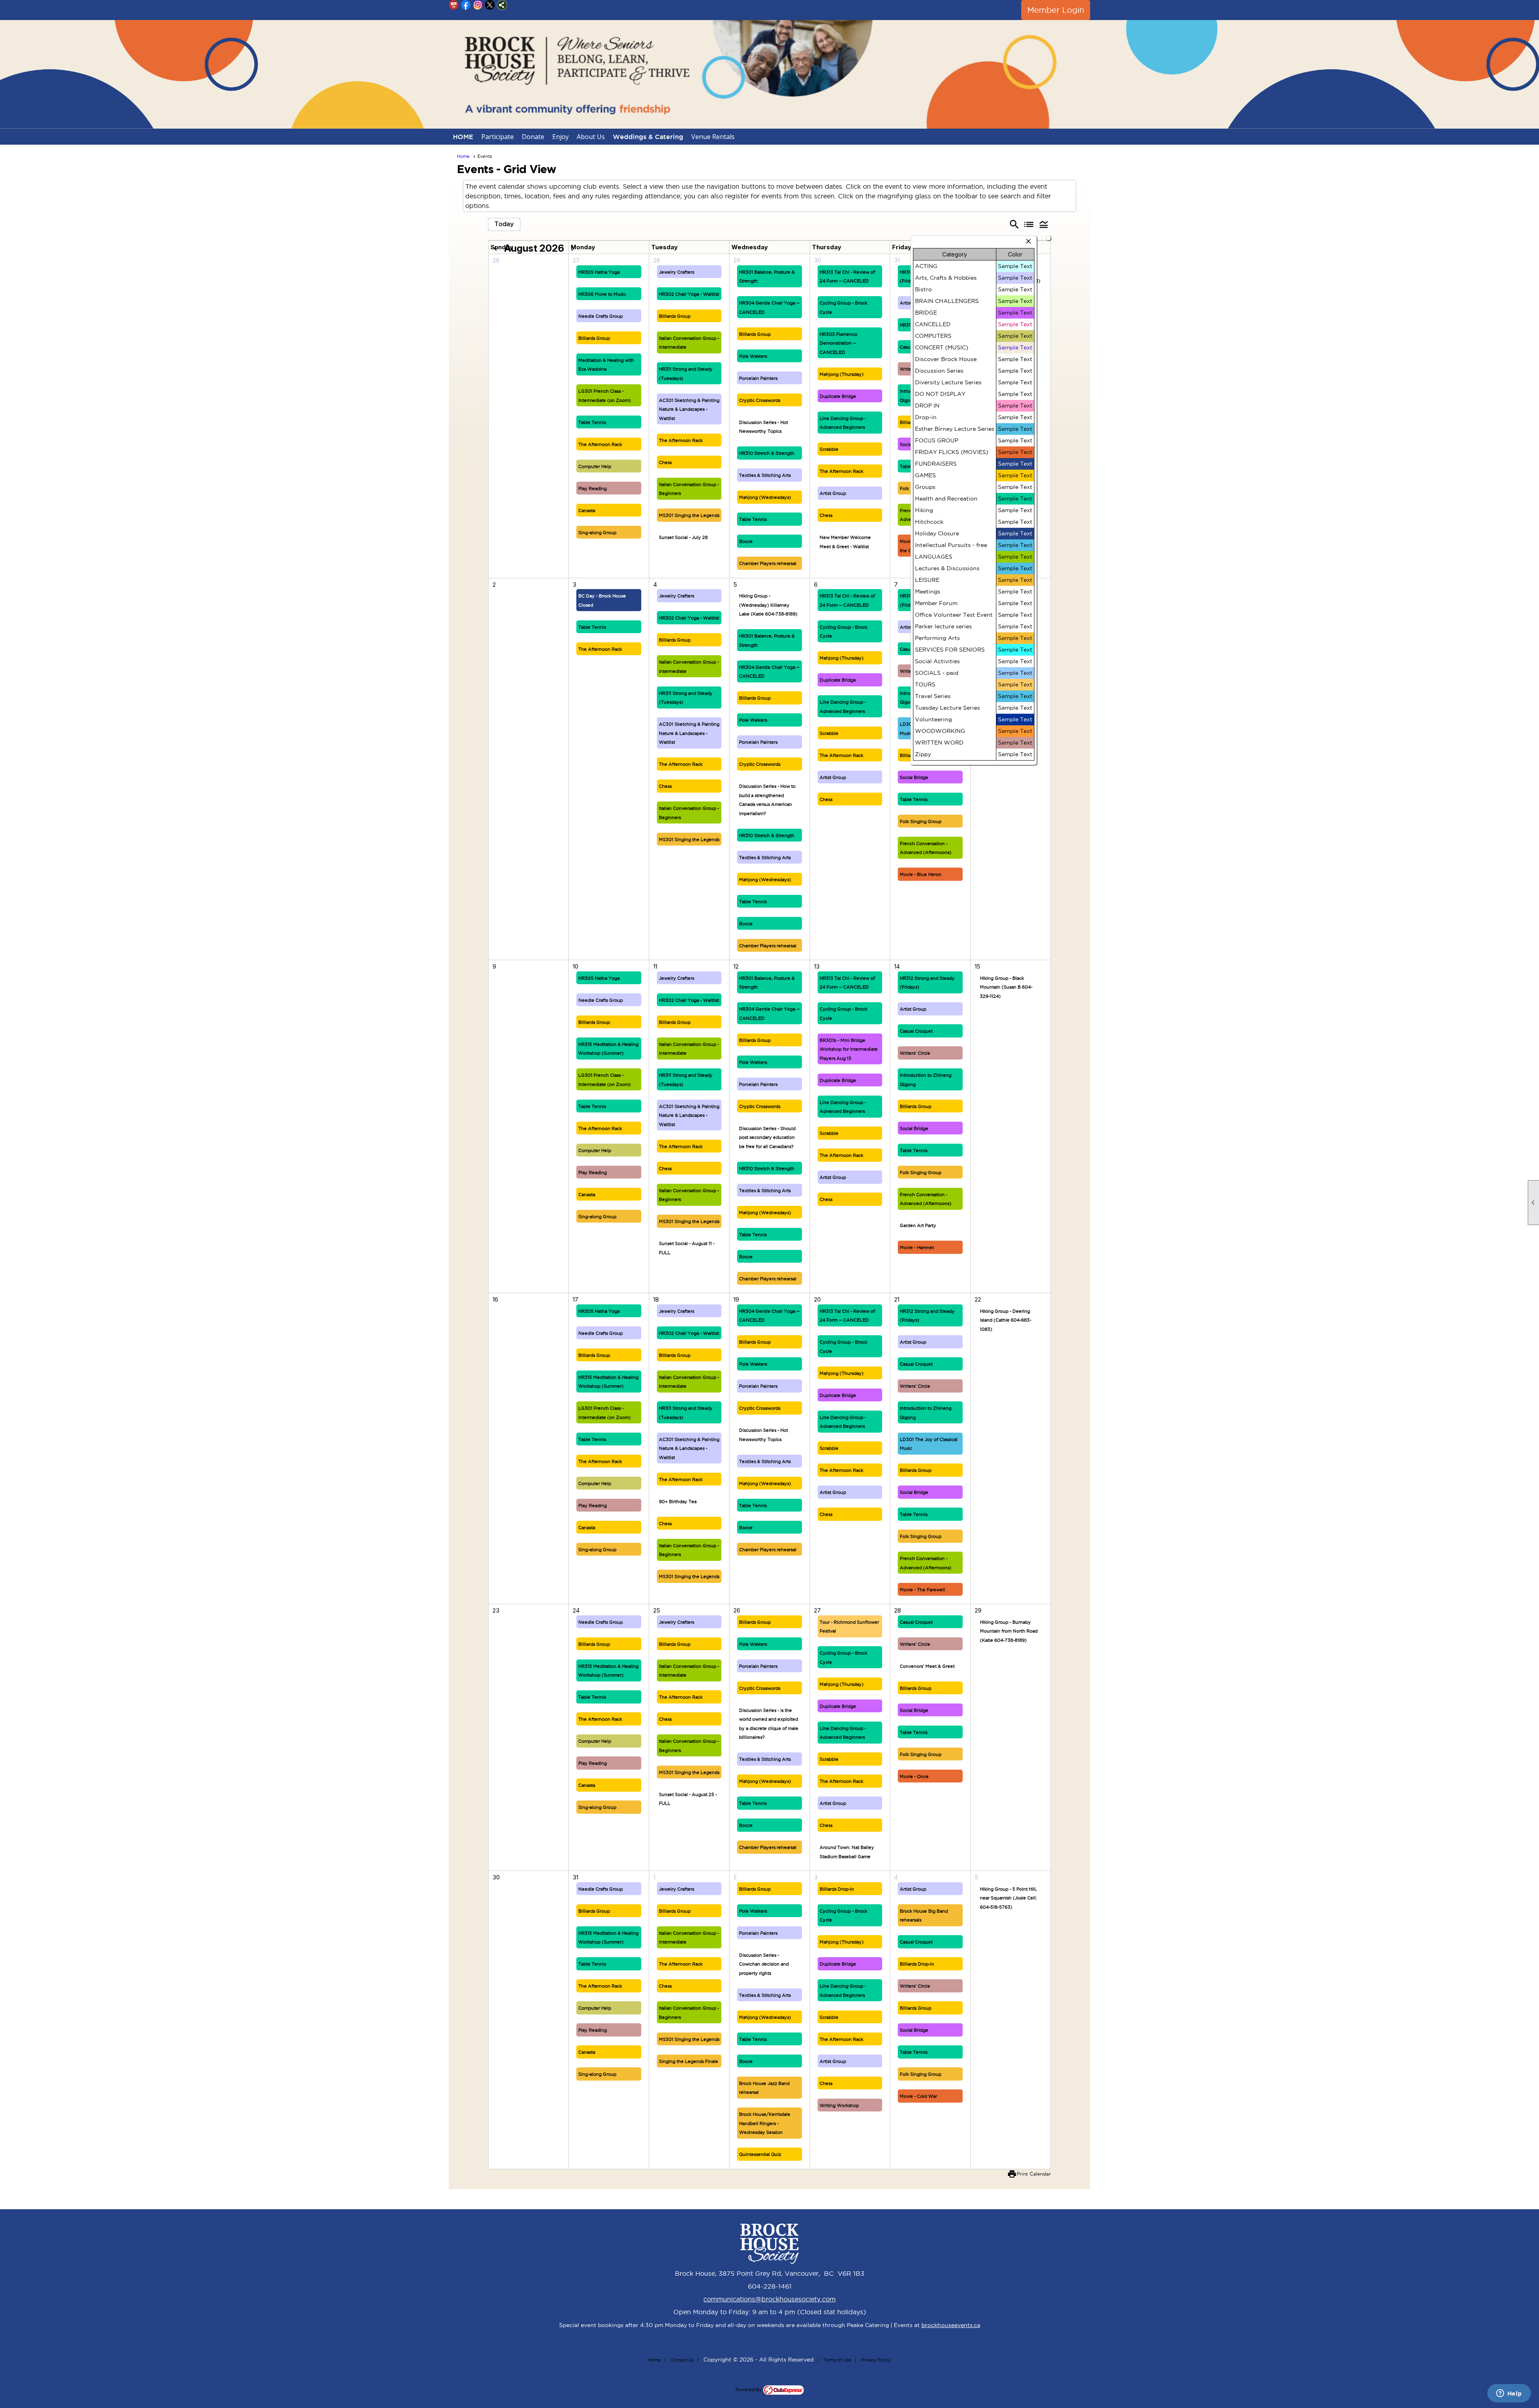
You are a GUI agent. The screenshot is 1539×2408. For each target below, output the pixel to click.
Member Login (1056, 10)
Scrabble (829, 449)
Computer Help (595, 466)
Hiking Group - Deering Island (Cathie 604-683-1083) (1006, 1320)
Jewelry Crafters (677, 272)
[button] (1044, 224)
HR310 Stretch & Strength (767, 453)
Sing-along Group (597, 533)
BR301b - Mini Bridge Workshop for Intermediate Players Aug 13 (849, 1049)
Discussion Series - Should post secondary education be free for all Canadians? (767, 1137)
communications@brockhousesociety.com (769, 2299)
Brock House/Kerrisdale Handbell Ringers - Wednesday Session (765, 2123)
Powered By (749, 2390)
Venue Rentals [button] (713, 137)
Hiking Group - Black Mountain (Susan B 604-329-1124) (1006, 987)
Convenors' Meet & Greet (927, 1666)
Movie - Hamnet (917, 1247)
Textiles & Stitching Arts (765, 475)
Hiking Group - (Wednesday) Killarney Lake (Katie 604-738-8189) (768, 605)
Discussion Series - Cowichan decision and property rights (764, 1964)
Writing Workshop (839, 2105)
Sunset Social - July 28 (683, 537)
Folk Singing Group (921, 822)
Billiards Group (594, 338)
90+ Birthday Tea (678, 1502)
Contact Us (682, 2360)
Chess (665, 462)
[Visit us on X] (490, 5)
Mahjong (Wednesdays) (765, 497)
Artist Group (833, 493)
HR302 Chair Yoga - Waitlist (689, 294)
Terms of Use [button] (837, 2360)
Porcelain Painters (758, 378)
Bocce (746, 541)
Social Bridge (914, 777)
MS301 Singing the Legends (689, 515)
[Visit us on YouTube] (454, 5)
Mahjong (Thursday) (842, 374)
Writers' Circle (915, 1053)
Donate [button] (533, 137)
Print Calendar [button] (1034, 2174)
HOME (463, 137)
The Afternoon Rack (600, 444)
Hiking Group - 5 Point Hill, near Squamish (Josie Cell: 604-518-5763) (1008, 1898)
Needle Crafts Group (601, 316)
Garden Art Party (918, 1225)
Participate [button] (498, 137)
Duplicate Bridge (838, 396)
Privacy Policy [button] (876, 2360)
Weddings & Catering (648, 137)
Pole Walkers (753, 356)
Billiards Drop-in (837, 1889)
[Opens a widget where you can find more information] (1509, 2394)
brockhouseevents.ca (951, 2325)
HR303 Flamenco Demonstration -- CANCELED (838, 343)
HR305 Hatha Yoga (599, 272)
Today (504, 224)
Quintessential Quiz (760, 2154)
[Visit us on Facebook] (466, 5)
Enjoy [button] (560, 137)
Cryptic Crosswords (760, 400)
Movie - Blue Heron (921, 874)
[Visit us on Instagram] (478, 5)
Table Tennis (592, 422)
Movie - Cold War (918, 2096)
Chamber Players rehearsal (768, 563)
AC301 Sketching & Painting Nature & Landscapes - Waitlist (689, 409)
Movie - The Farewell (922, 1590)
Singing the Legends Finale (689, 2061)
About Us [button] (591, 137)
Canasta (587, 511)
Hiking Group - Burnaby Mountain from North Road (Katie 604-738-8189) (1009, 1631)
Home (463, 156)
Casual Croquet (916, 1031)
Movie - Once (914, 1776)
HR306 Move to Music (602, 294)
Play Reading (593, 488)
